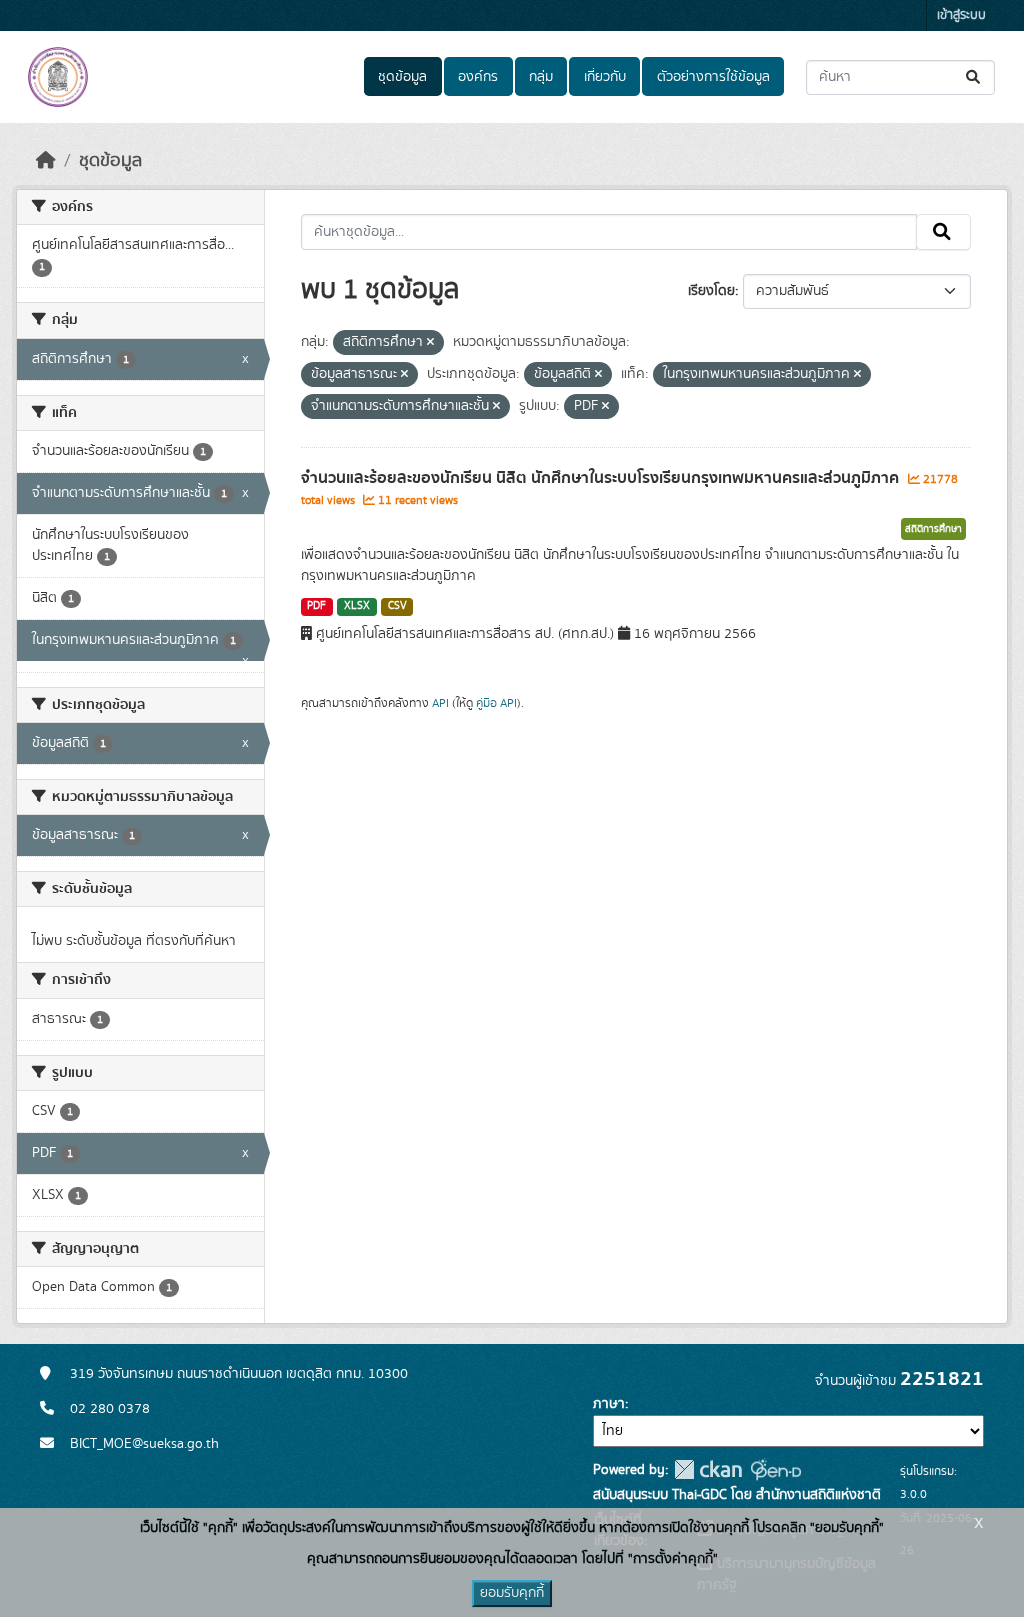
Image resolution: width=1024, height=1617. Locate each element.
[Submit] (974, 77)
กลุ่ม (541, 77)
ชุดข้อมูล (402, 77)
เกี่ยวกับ (605, 77)
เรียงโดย (711, 291)
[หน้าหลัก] (46, 161)
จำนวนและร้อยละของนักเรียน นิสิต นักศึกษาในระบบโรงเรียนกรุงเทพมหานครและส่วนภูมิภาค (602, 478)
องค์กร (478, 77)
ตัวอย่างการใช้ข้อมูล (713, 77)
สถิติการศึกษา (933, 529)
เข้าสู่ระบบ (961, 15)
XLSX (357, 606)
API (440, 703)
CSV (397, 606)
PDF (316, 606)
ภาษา (609, 1404)
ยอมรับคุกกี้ (512, 1593)
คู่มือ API (496, 703)
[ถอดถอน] (430, 343)
